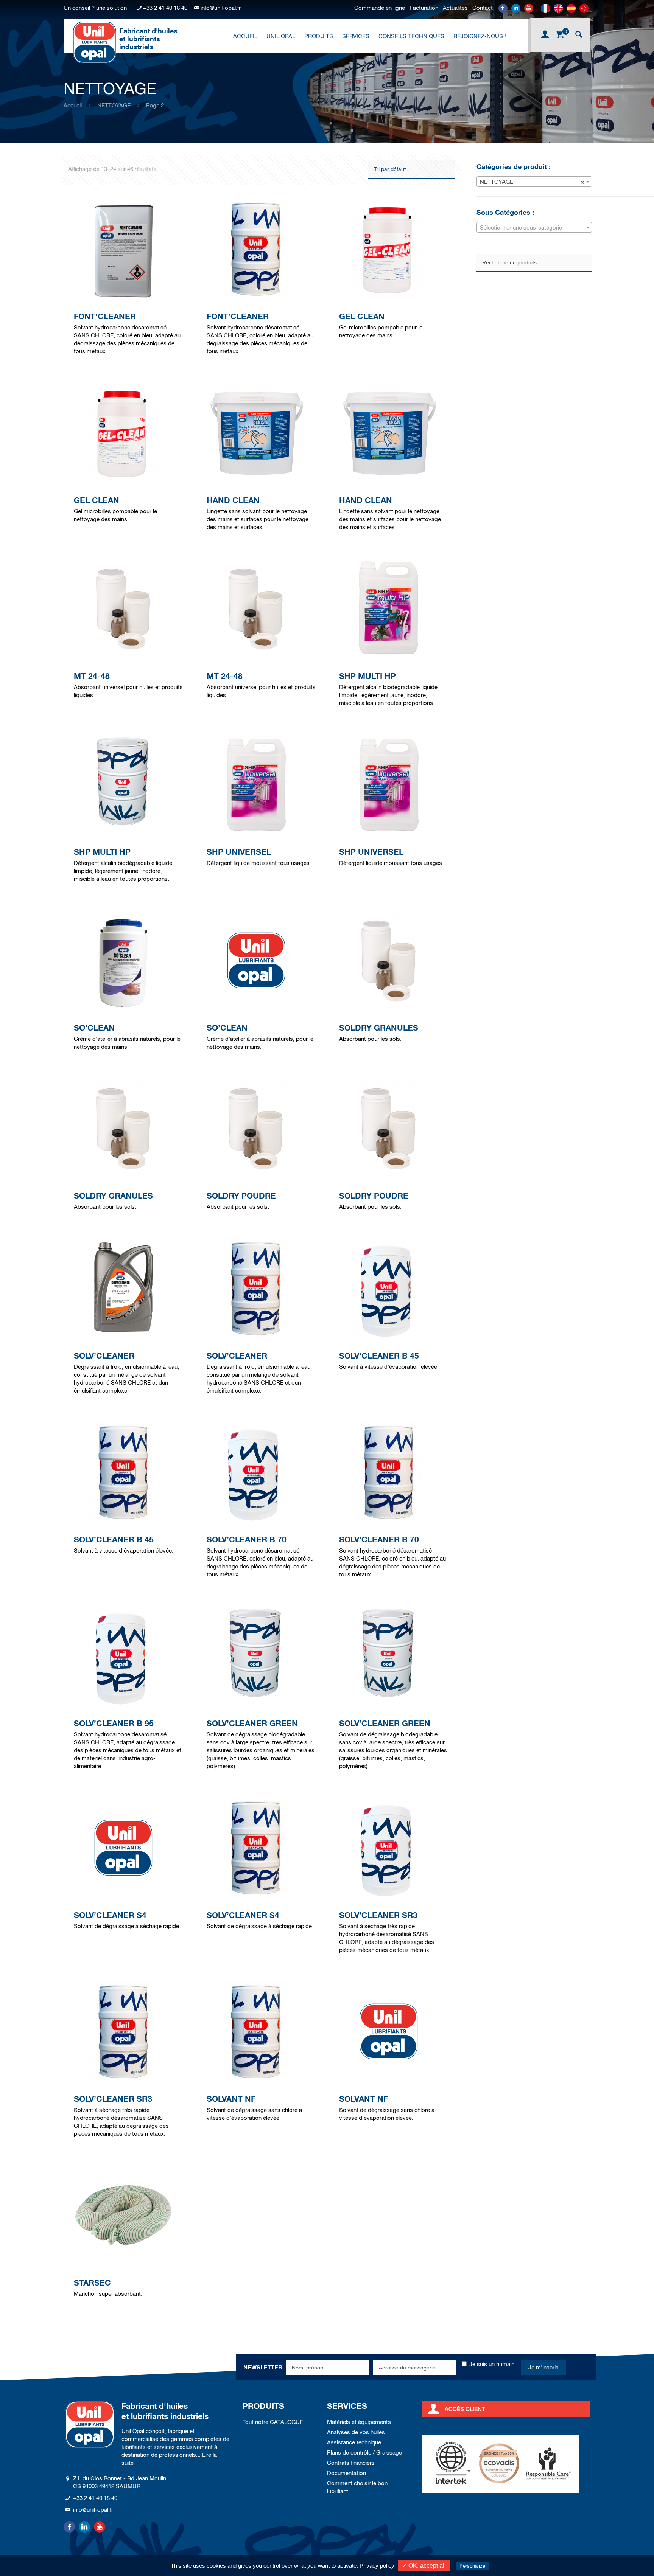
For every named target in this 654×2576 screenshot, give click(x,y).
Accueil (73, 105)
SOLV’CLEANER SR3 (378, 1915)
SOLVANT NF (231, 2099)
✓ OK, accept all (424, 2566)
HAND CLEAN (233, 500)
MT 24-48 (92, 676)
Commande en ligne (380, 8)
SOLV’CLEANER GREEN (252, 1723)
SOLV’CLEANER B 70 (247, 1540)
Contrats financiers (351, 2463)
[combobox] (534, 182)
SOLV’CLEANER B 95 (114, 1723)
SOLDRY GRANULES (379, 1028)
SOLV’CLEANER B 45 (379, 1356)
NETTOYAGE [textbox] (532, 182)
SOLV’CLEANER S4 (110, 1915)
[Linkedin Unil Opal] (516, 8)
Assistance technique (354, 2442)
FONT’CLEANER (105, 316)
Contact (483, 8)
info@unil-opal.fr (221, 8)
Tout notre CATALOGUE (273, 2422)
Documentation (346, 2473)
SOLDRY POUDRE (241, 1196)
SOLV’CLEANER (104, 1356)
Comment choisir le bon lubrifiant (357, 2487)
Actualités (455, 8)
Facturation (424, 8)
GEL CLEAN (362, 316)
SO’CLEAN (94, 1028)
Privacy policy (377, 2566)
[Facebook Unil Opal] (503, 8)
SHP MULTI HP (367, 676)
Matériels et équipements (359, 2422)
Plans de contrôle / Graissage (364, 2453)
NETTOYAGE (114, 105)
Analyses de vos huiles (356, 2432)
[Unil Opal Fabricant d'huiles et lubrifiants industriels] (95, 42)
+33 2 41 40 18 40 (165, 8)
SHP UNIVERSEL (239, 852)
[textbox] (534, 228)
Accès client (465, 2409)
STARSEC (92, 2283)
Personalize (472, 2566)
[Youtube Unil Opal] (529, 8)
